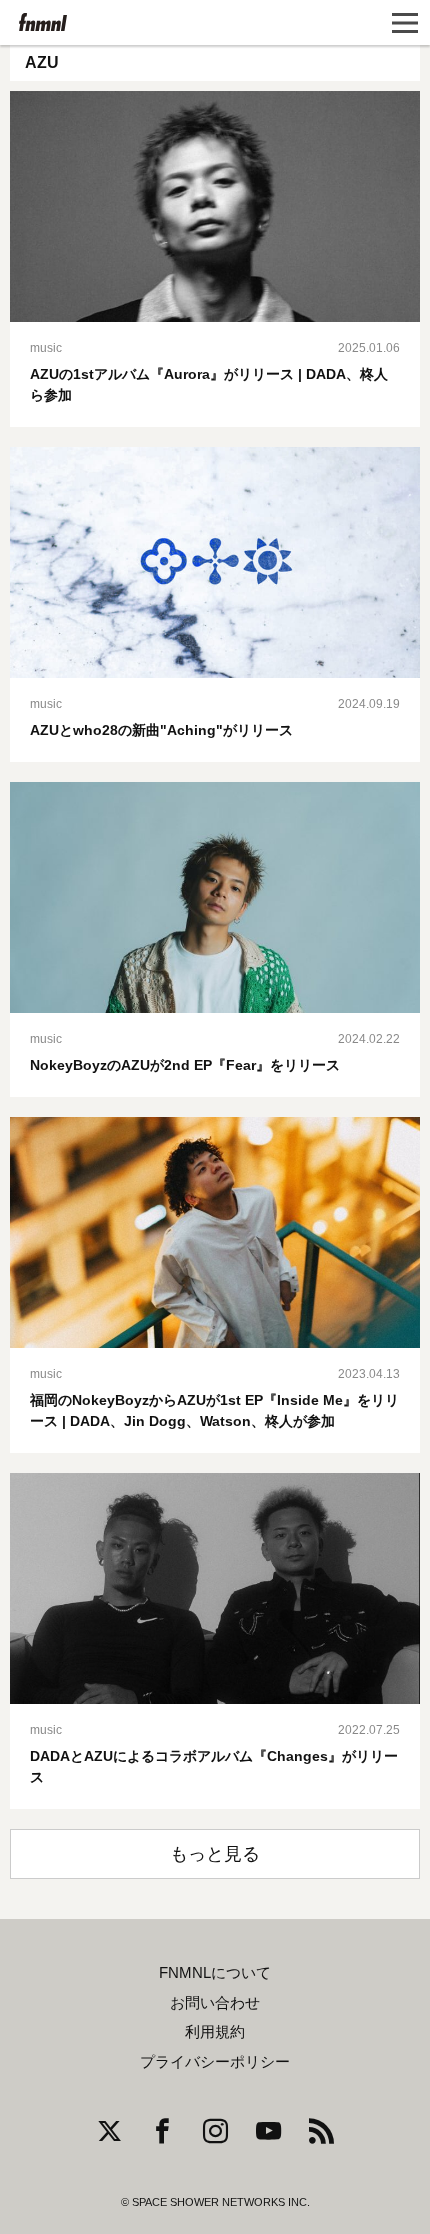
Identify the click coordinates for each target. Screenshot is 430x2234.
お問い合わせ (215, 2003)
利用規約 (215, 2032)
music (46, 348)
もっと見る (215, 1854)
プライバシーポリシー (215, 2062)
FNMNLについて (215, 1973)
